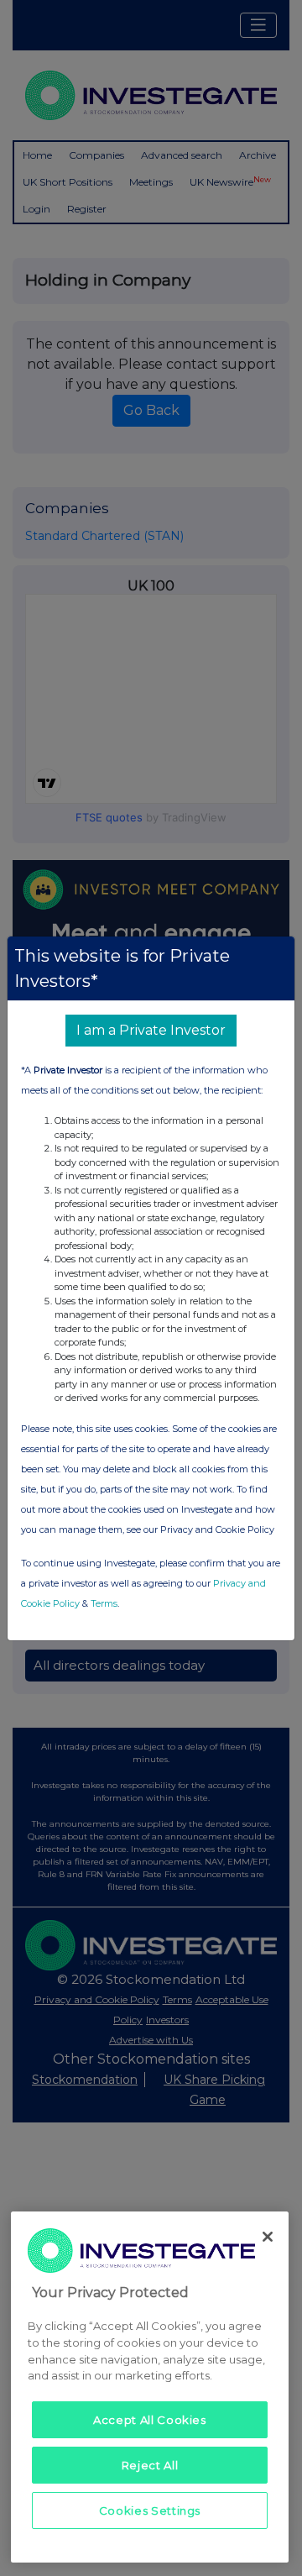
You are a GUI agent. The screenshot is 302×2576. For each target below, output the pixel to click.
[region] (150, 2387)
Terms (104, 1603)
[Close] (268, 2237)
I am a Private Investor (151, 1030)
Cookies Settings (150, 2510)
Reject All (150, 2465)
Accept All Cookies (150, 2420)
